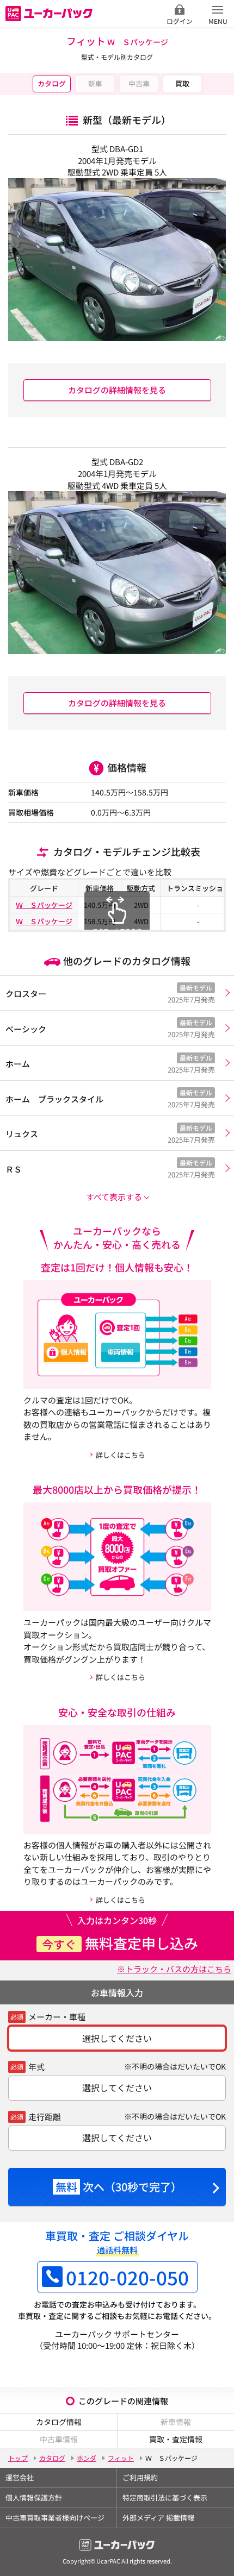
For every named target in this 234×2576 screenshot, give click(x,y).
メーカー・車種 (57, 2017)
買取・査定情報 (176, 2439)
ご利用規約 (140, 2477)
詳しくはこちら (121, 1455)
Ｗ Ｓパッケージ (44, 905)
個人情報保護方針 (34, 2497)
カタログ (52, 83)
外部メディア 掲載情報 (158, 2518)
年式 (36, 2067)
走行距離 (45, 2117)
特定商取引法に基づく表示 (165, 2497)
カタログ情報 (59, 2422)
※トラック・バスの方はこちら (174, 1969)
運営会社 (20, 2477)
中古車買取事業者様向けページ (55, 2518)
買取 (182, 83)
